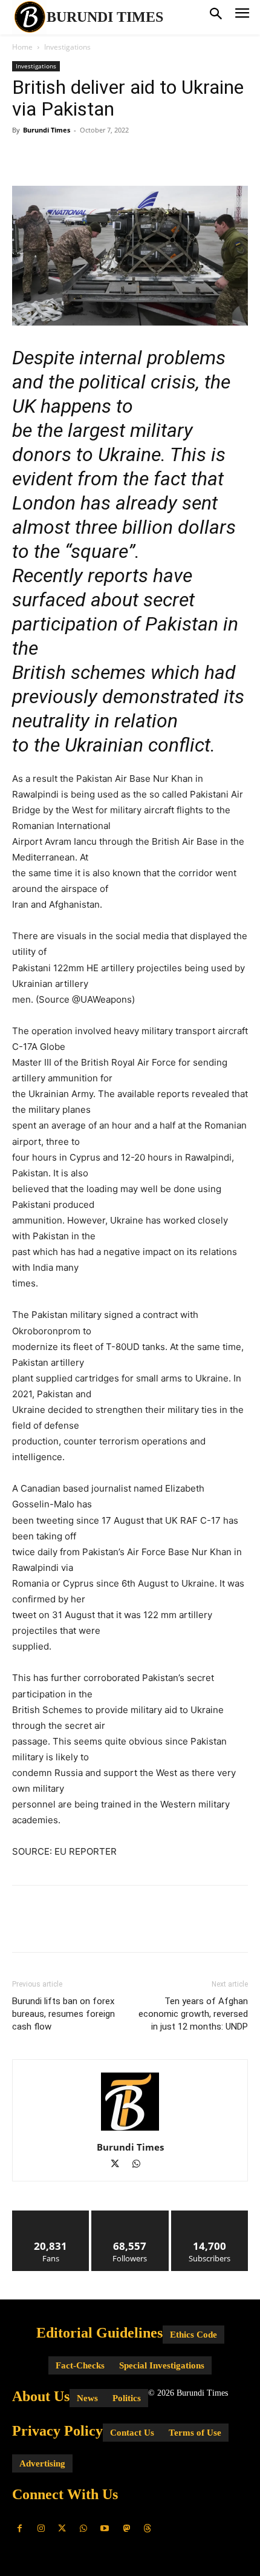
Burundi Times (47, 130)
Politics (127, 2398)
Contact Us (132, 2433)
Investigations (67, 47)
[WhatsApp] (108, 157)
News (87, 2398)
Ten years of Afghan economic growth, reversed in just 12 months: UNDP (193, 2014)
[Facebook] (24, 157)
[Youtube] (105, 2528)
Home (22, 47)
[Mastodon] (126, 2528)
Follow (130, 2215)
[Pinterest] (80, 157)
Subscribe (210, 2215)
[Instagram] (41, 2528)
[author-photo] (130, 2130)
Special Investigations (162, 2365)
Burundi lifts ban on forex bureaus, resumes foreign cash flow (63, 2014)
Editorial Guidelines (99, 2333)
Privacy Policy (57, 2431)
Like (51, 2215)
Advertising (42, 2463)
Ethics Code (193, 2335)
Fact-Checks (80, 2365)
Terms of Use (195, 2433)
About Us (41, 2396)
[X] (52, 157)
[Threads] (147, 2528)
